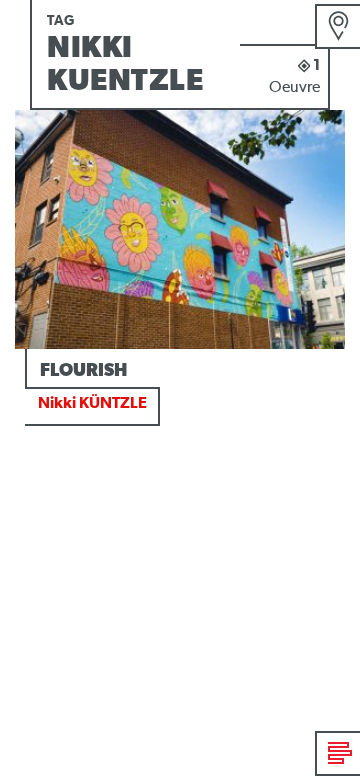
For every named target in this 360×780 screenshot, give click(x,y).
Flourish (83, 371)
